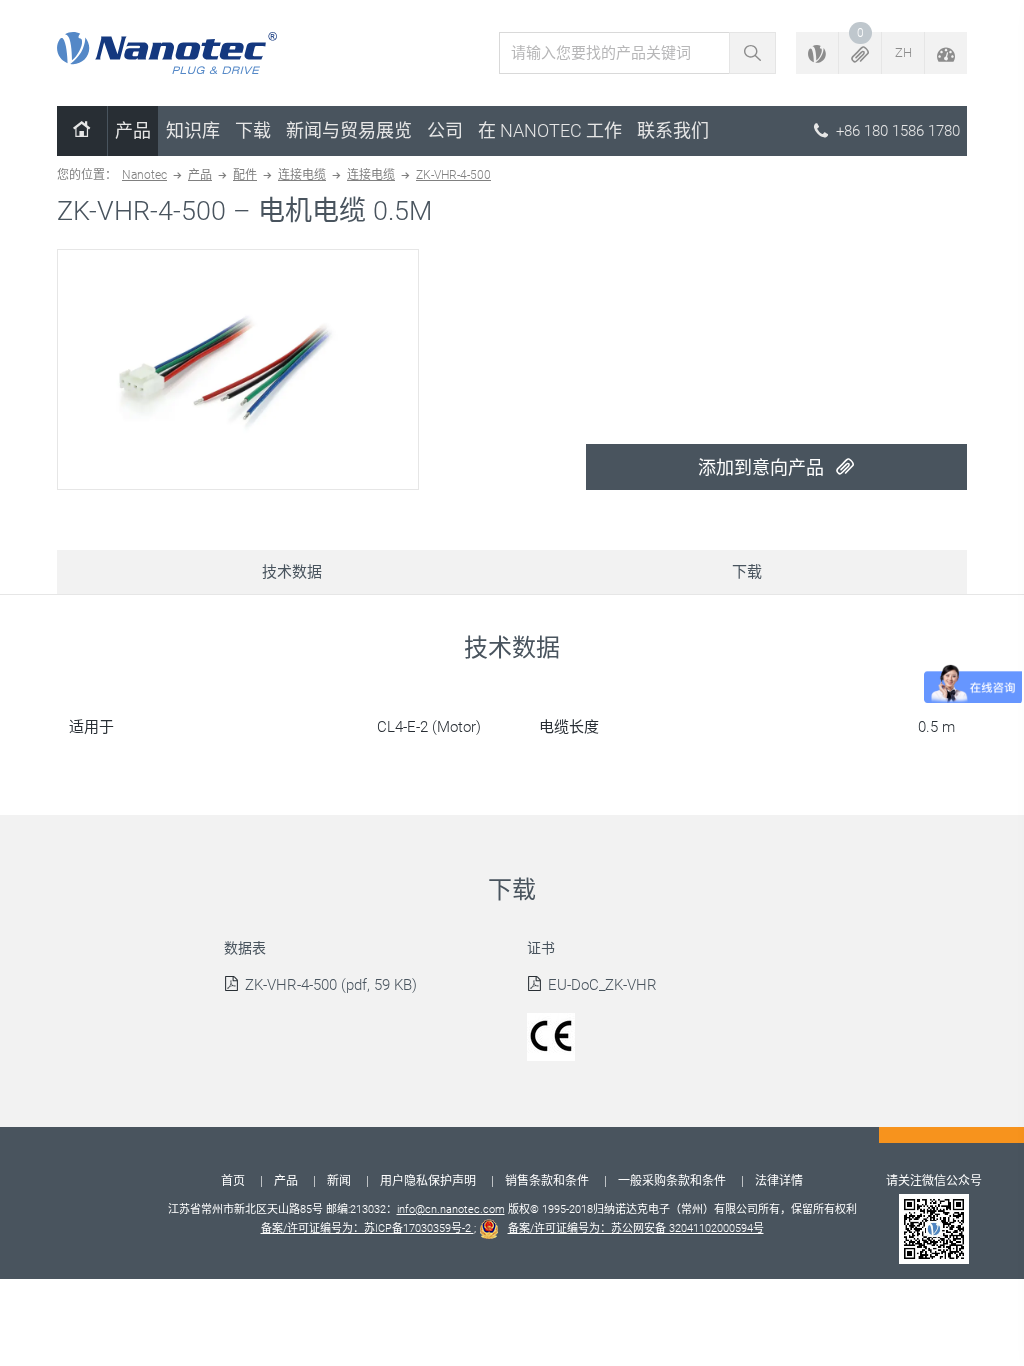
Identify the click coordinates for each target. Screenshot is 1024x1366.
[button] (860, 53)
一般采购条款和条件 (672, 1181)
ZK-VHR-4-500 (453, 175)
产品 (133, 130)
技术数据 (292, 572)
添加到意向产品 (763, 467)
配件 (245, 175)
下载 (253, 130)
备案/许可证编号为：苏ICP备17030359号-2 (367, 1228)
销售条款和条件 (547, 1181)
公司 (445, 130)
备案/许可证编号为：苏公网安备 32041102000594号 (636, 1228)
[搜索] (752, 53)
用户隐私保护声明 (428, 1181)
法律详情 (779, 1181)
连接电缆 (302, 175)
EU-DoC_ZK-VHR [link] (602, 985)
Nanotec (144, 175)
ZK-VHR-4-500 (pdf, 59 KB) (331, 985)
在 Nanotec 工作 (550, 130)
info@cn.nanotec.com (451, 1209)
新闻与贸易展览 (349, 130)
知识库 (193, 130)
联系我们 (673, 130)
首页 (233, 1181)
